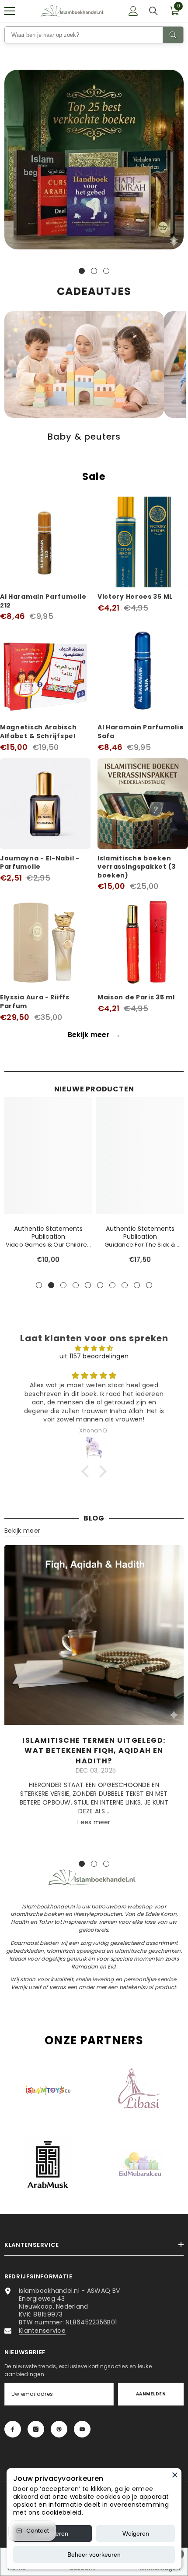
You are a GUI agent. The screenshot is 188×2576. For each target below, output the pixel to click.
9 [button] (137, 1285)
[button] (87, 1471)
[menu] (10, 11)
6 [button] (100, 1285)
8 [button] (125, 1285)
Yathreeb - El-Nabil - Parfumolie (140, 1237)
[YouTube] (82, 2429)
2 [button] (94, 271)
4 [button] (76, 1285)
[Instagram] (36, 2429)
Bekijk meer (94, 1035)
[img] (94, 1348)
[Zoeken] (153, 11)
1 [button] (82, 271)
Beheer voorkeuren (94, 2555)
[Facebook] (13, 2429)
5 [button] (88, 1285)
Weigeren (136, 2533)
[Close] (175, 2475)
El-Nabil (140, 1229)
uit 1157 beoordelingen (94, 1356)
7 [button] (112, 1285)
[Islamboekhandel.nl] (94, 160)
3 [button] (106, 271)
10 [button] (149, 1285)
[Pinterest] (59, 2429)
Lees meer (94, 1822)
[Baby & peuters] (84, 364)
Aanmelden (151, 2394)
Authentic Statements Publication (48, 1233)
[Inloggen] (133, 11)
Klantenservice (42, 2331)
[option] (94, 162)
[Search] (173, 35)
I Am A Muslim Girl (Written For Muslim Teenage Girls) (48, 1245)
